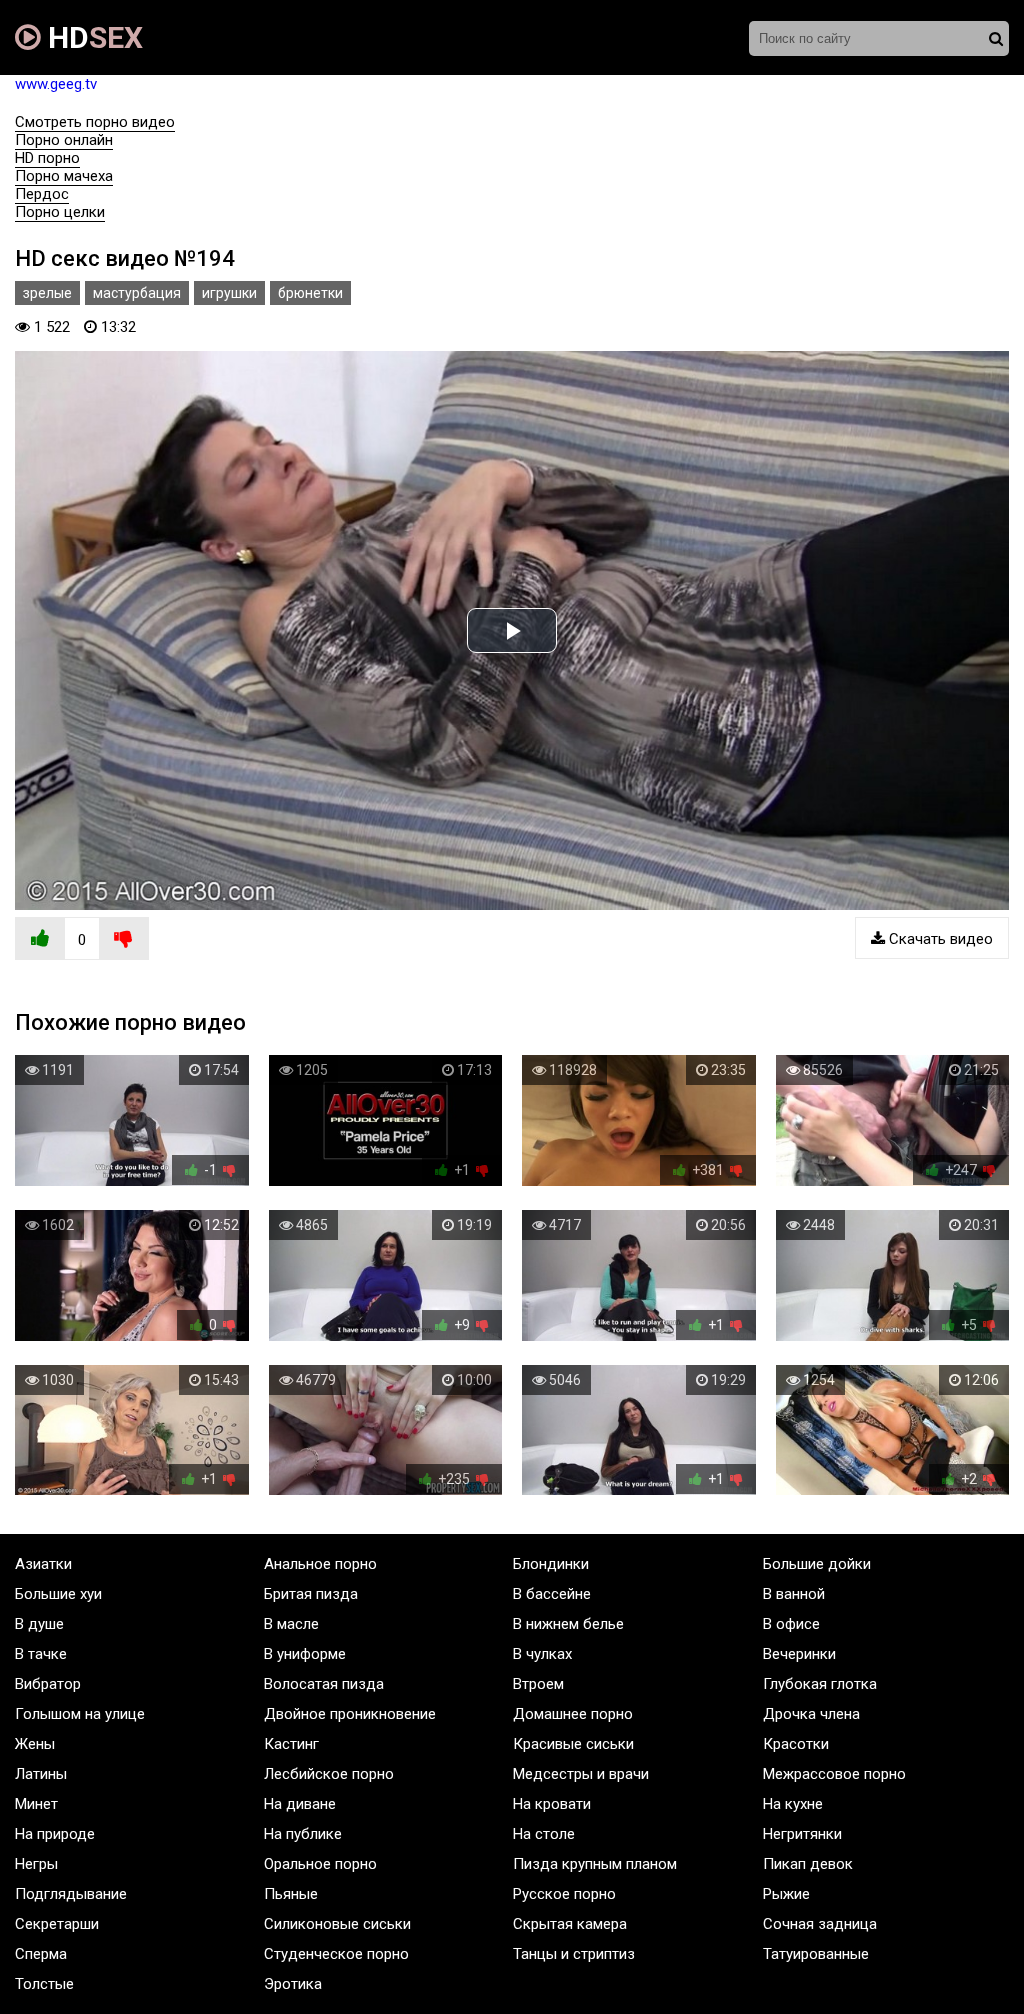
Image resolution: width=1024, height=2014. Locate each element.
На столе (544, 1834)
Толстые (44, 1984)
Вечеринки (799, 1654)
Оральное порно (320, 1864)
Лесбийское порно (329, 1774)
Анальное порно (320, 1564)
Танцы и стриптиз (574, 1954)
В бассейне (552, 1594)
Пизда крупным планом (595, 1864)
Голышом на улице (80, 1714)
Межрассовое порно (834, 1774)
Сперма (41, 1954)
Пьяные (291, 1894)
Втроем (538, 1684)
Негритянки (802, 1834)
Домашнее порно (573, 1714)
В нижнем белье (568, 1624)
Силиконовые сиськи (337, 1924)
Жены (35, 1744)
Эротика (293, 1984)
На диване (300, 1804)
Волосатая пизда (324, 1684)
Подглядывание (71, 1894)
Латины (41, 1774)
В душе (39, 1624)
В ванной (794, 1594)
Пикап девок (808, 1864)
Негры (36, 1864)
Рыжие (786, 1894)
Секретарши (57, 1924)
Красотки (796, 1744)
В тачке (41, 1654)
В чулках (542, 1654)
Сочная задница (820, 1924)
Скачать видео (939, 939)
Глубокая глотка (820, 1684)
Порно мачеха (64, 176)
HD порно (47, 158)
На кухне (793, 1804)
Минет (36, 1804)
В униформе (305, 1654)
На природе (55, 1834)
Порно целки (60, 212)
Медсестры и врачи (581, 1774)
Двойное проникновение (350, 1714)
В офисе (791, 1624)
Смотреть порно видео (95, 122)
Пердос (42, 194)
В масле (291, 1624)
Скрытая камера (570, 1924)
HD (92, 37)
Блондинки (551, 1564)
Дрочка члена (811, 1714)
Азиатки (43, 1564)
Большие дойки (817, 1564)
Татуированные (816, 1954)
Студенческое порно (336, 1954)
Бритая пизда (311, 1594)
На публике (303, 1834)
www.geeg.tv (56, 84)
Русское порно (564, 1894)
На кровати (552, 1804)
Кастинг (291, 1744)
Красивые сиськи (573, 1744)
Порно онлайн (64, 140)
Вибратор (48, 1684)
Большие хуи (58, 1594)
